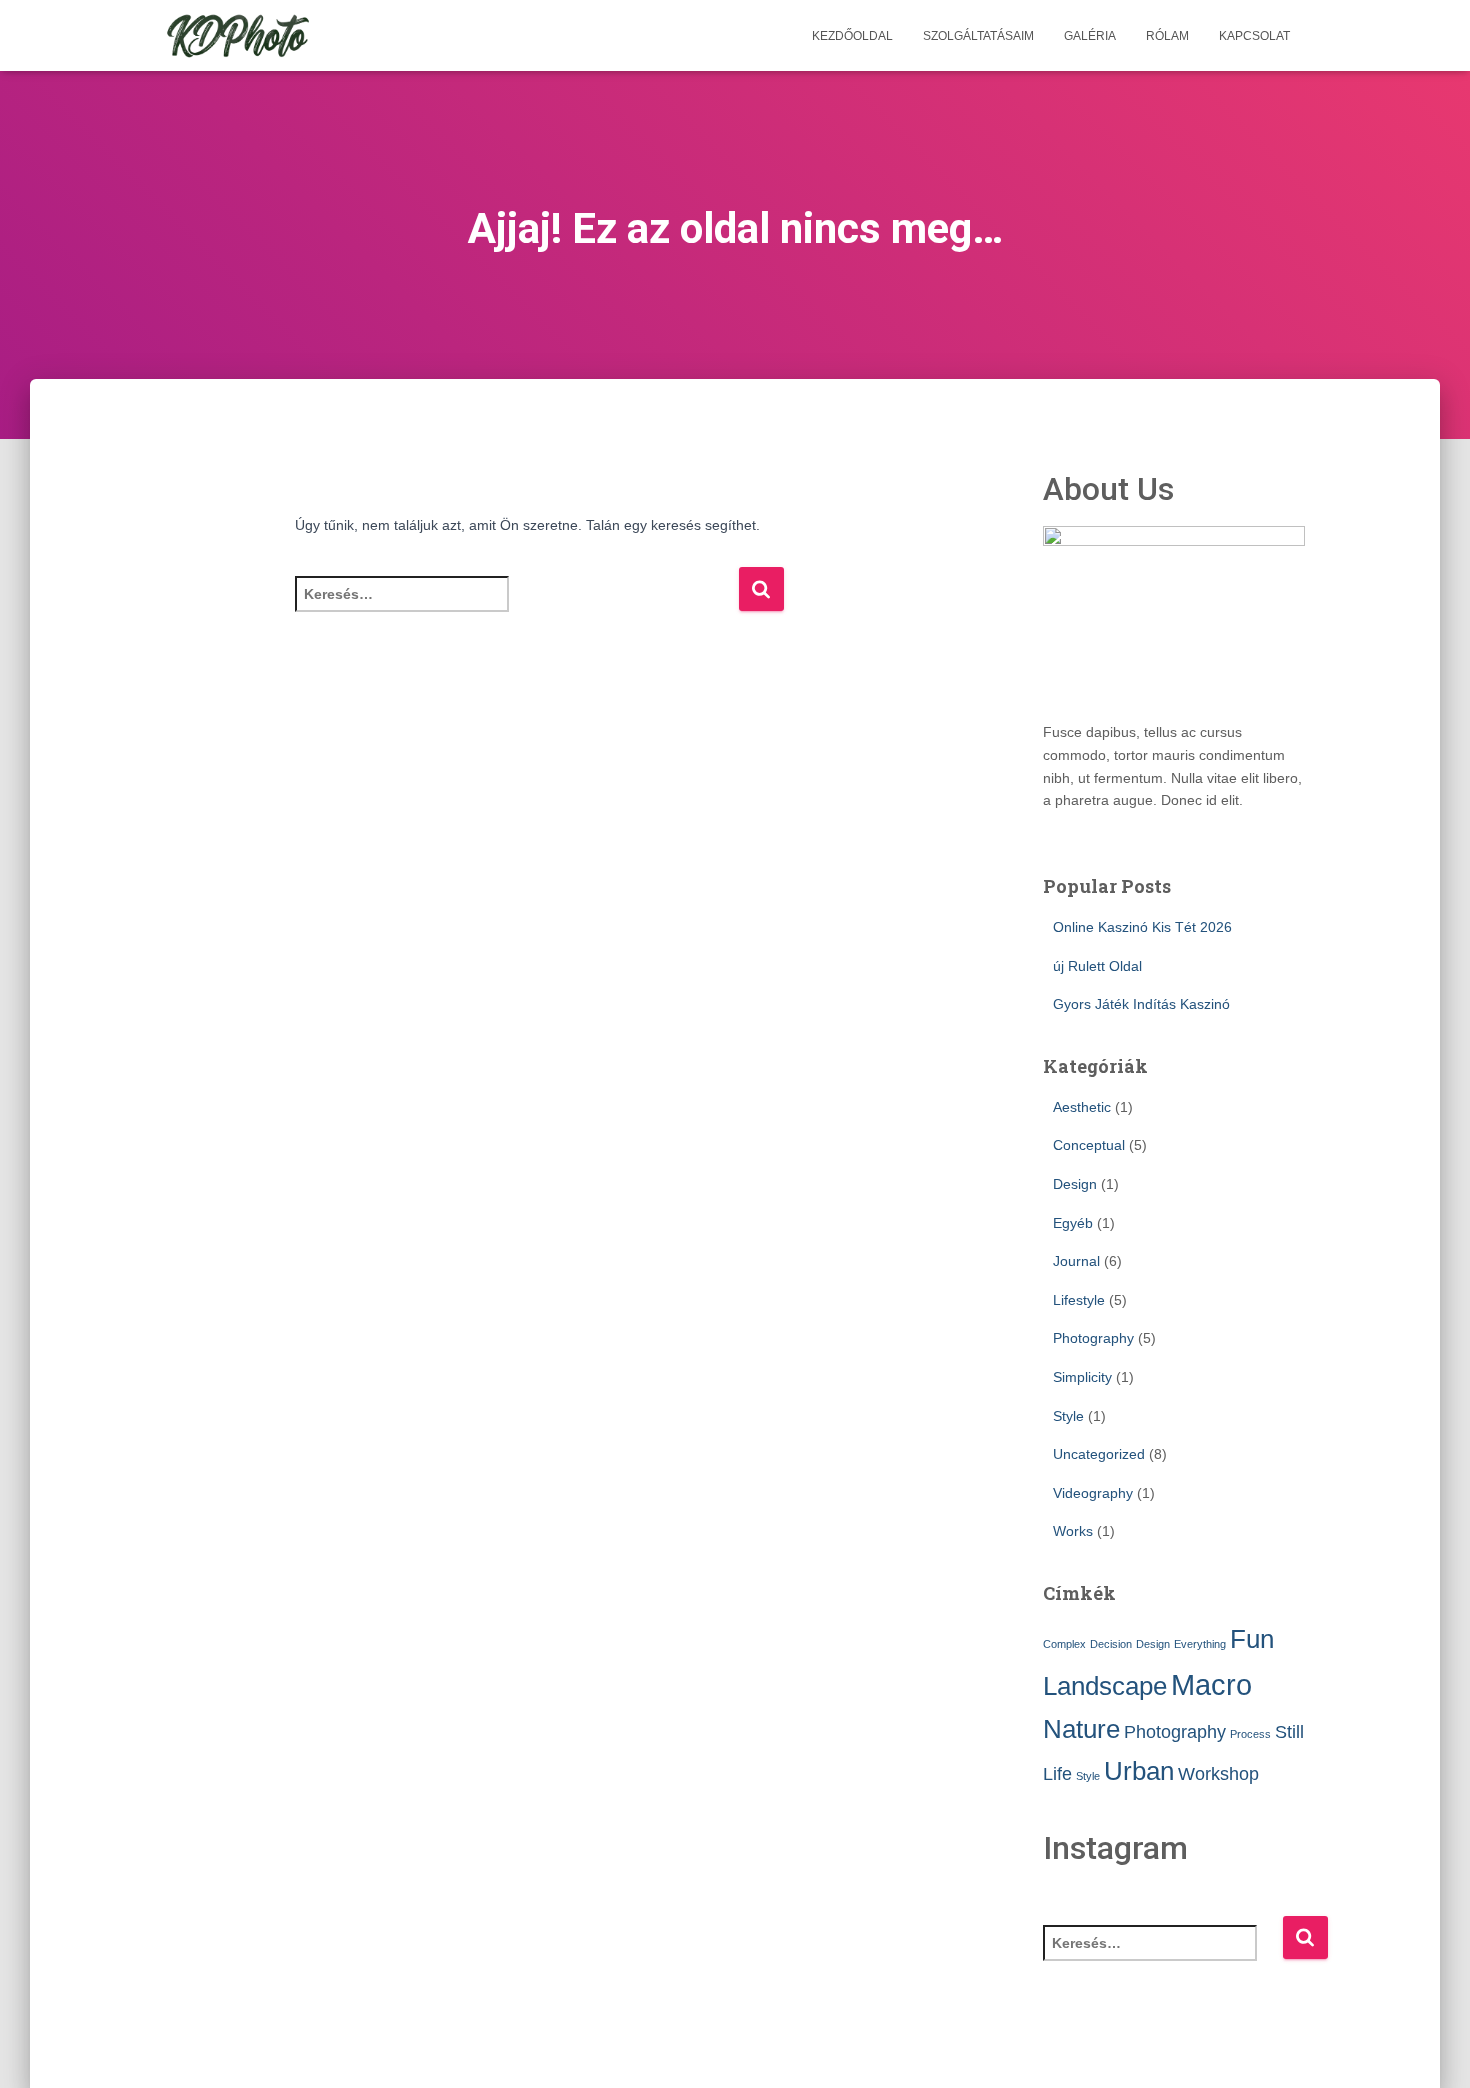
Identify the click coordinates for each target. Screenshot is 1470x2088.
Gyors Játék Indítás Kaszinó (1141, 1004)
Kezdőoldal (852, 36)
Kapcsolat (1254, 36)
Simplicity (1082, 1377)
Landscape (1105, 1686)
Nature (1081, 1729)
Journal (1076, 1261)
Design (1075, 1184)
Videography (1093, 1493)
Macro (1211, 1684)
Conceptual (1089, 1145)
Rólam (1167, 36)
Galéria (1090, 36)
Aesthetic (1082, 1107)
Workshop (1218, 1774)
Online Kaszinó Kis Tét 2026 (1142, 927)
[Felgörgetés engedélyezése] (1430, 2048)
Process (1250, 1734)
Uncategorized (1099, 1454)
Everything (1200, 1644)
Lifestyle (1079, 1300)
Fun (1252, 1639)
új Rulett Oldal (1097, 966)
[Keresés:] (516, 607)
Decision (1111, 1644)
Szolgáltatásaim (978, 36)
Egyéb (1073, 1223)
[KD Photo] (238, 36)
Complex (1064, 1644)
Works (1073, 1531)
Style (1068, 1416)
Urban (1139, 1771)
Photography (1093, 1338)
